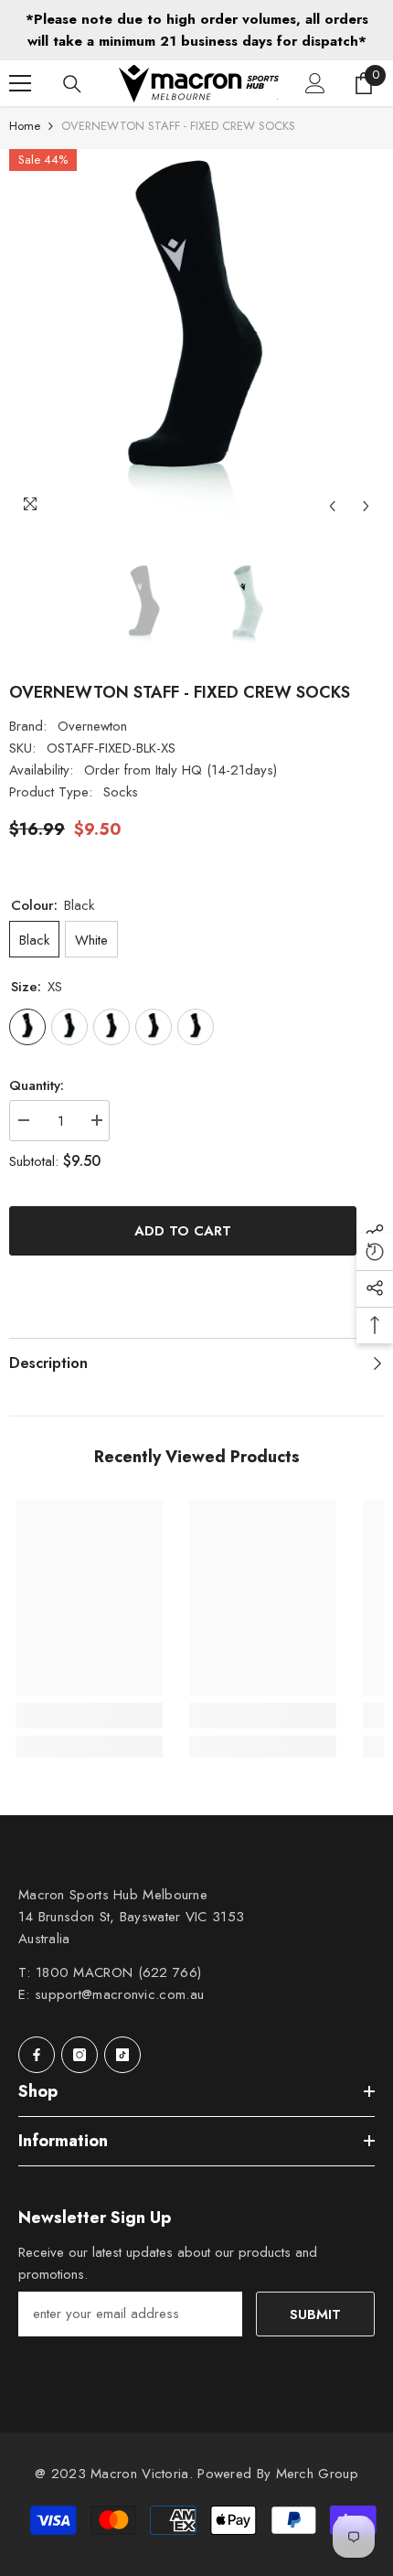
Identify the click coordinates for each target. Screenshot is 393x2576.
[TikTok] (122, 2055)
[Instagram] (80, 2055)
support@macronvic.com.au (119, 1994)
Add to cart (183, 1231)
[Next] (366, 506)
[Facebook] (37, 2055)
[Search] (72, 84)
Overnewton (92, 726)
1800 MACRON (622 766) (118, 1972)
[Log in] (315, 83)
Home (25, 126)
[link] (89, 1716)
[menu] (20, 83)
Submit (315, 2314)
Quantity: (37, 1085)
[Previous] (332, 506)
